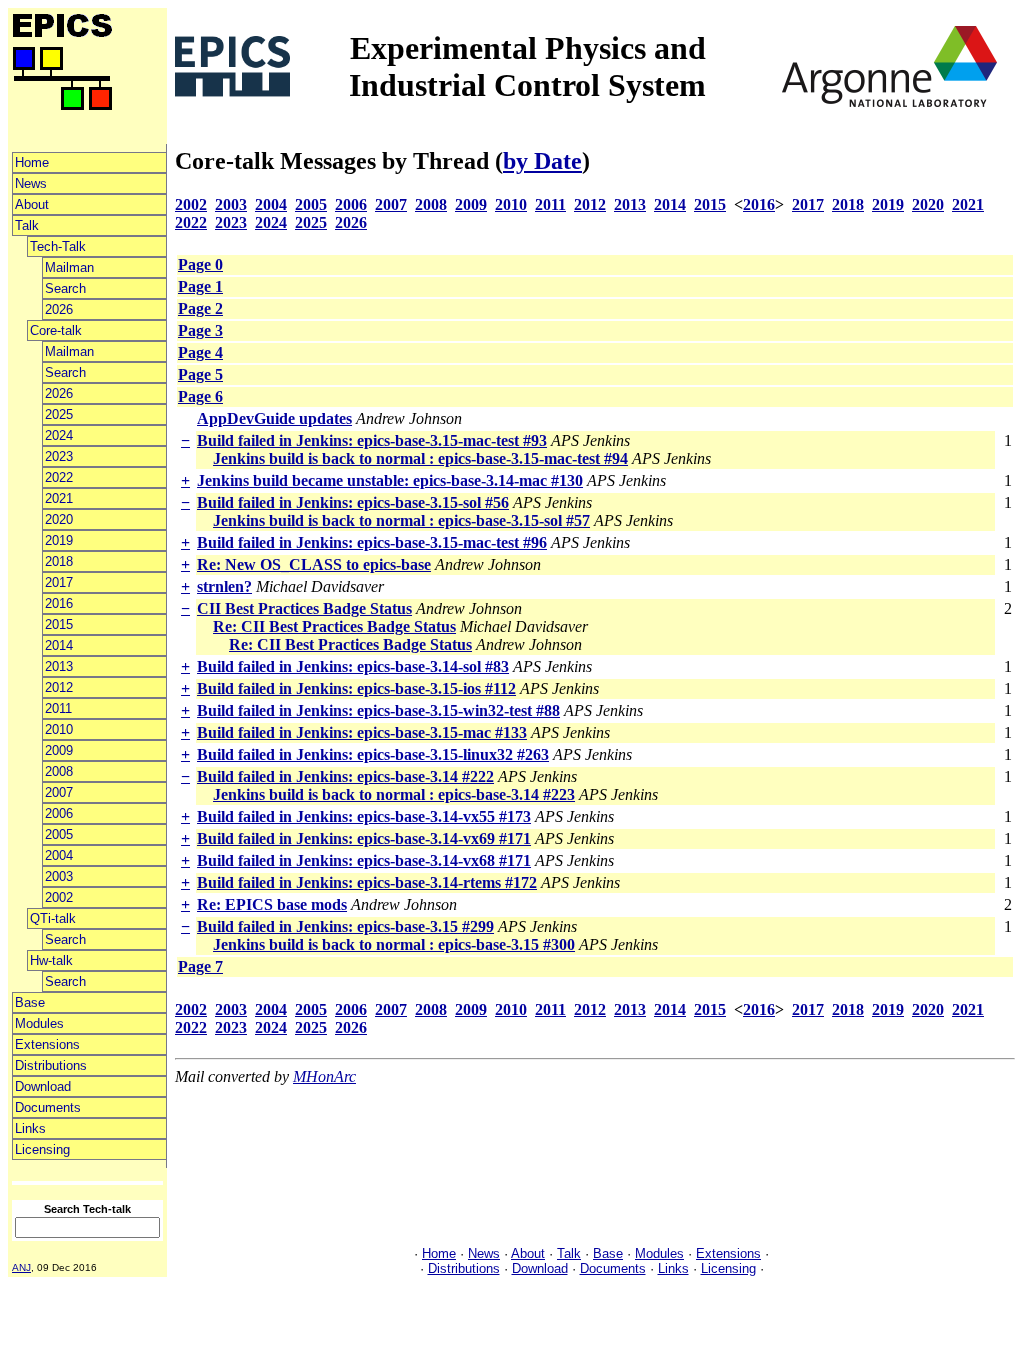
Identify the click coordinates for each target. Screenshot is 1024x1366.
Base (30, 1002)
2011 (58, 708)
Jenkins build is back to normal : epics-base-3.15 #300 (394, 944)
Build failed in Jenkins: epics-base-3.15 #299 (345, 926)
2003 (59, 876)
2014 (59, 645)
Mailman (69, 267)
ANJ (21, 1267)
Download (43, 1086)
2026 (59, 309)
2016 (59, 603)
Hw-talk (51, 960)
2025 (59, 414)
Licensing (42, 1149)
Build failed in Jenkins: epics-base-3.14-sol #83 (353, 666)
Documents (48, 1107)
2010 (59, 729)
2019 (59, 540)
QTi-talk (53, 918)
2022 (59, 477)
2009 (59, 750)
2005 (59, 834)
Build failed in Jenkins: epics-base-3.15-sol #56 (353, 502)
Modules (39, 1023)
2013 (59, 666)
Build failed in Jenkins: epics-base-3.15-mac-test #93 (372, 440)
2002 (59, 897)
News (31, 183)
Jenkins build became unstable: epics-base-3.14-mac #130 (390, 480)
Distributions (51, 1065)
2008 (59, 771)
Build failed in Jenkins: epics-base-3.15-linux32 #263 (373, 754)
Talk (27, 225)
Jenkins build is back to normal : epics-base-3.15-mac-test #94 (420, 458)
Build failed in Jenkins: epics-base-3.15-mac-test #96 (372, 542)
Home (32, 162)
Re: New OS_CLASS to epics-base (314, 564)
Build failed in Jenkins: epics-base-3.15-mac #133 (362, 732)
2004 (59, 855)
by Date (542, 161)
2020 (59, 519)
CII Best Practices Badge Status (304, 608)
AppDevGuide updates (274, 418)
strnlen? (224, 586)
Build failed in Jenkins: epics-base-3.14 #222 (345, 776)
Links (30, 1128)
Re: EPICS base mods (272, 904)
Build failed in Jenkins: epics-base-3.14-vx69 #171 (364, 838)
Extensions (47, 1044)
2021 (59, 498)
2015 (59, 624)
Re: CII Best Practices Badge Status (334, 626)
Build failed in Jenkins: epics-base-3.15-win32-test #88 (378, 710)
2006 (59, 813)
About (32, 204)
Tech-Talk (58, 246)
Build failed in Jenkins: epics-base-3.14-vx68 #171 (364, 860)
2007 (59, 792)
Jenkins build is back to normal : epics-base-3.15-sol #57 (401, 520)
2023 (59, 456)
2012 (59, 687)
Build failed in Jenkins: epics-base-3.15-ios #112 (356, 688)
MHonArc (324, 1076)
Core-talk (56, 330)
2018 (59, 561)
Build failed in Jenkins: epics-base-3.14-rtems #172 (367, 882)
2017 (59, 582)
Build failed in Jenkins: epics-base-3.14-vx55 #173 (364, 816)
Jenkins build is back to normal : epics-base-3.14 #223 (394, 794)
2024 (59, 435)
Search (65, 288)
